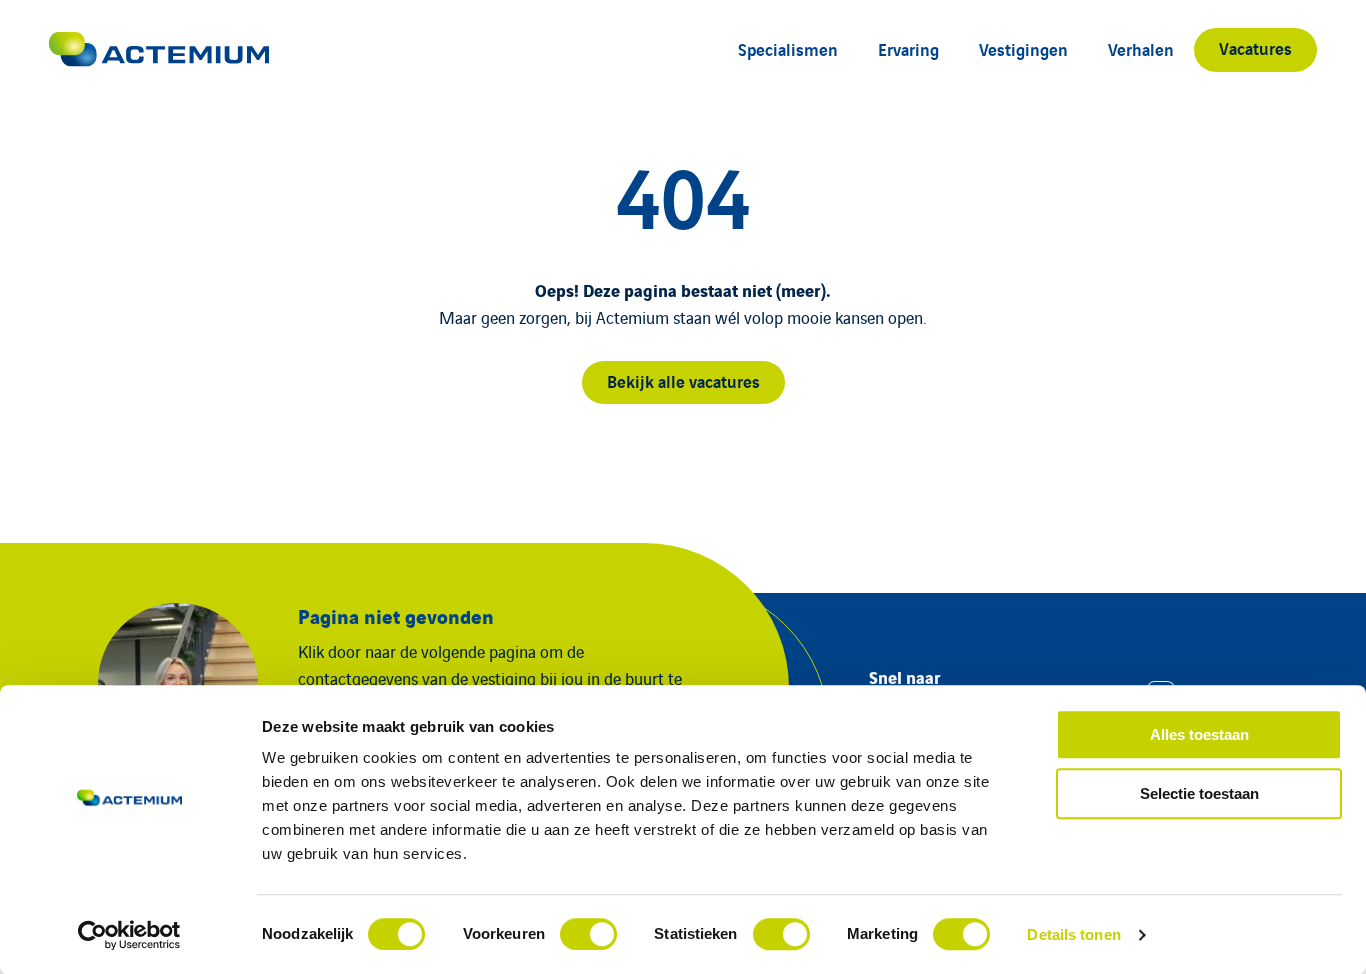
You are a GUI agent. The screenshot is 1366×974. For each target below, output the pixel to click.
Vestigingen (1023, 48)
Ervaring (908, 48)
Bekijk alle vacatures (683, 380)
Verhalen (1141, 48)
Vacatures (1255, 47)
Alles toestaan (1199, 734)
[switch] (588, 934)
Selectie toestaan (1199, 793)
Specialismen (788, 48)
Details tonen (1073, 934)
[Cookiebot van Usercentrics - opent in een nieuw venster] (129, 935)
